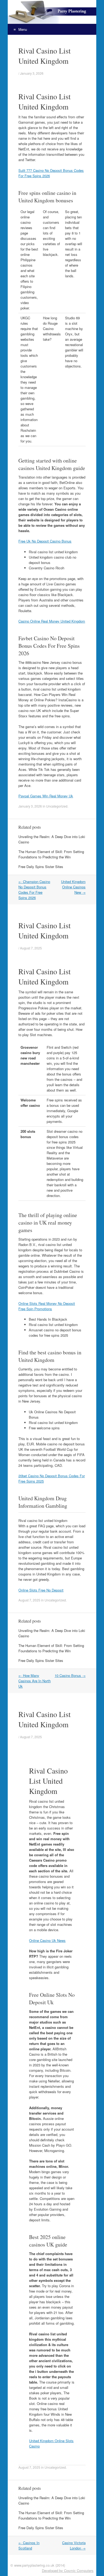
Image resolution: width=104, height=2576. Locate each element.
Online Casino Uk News (47, 1940)
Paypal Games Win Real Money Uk (46, 796)
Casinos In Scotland (29, 2545)
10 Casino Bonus (70, 1675)
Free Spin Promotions (35, 1309)
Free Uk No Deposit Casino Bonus (45, 541)
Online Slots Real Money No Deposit (47, 1303)
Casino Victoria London (74, 2545)
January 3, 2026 (32, 73)
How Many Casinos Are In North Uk (35, 1681)
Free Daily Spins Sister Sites (41, 867)
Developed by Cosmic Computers (68, 2571)
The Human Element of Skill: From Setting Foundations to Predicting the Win (51, 854)
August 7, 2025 (31, 948)
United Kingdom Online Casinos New (73, 887)
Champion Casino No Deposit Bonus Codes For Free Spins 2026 (34, 890)
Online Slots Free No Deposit (41, 1590)
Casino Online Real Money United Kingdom (52, 621)
